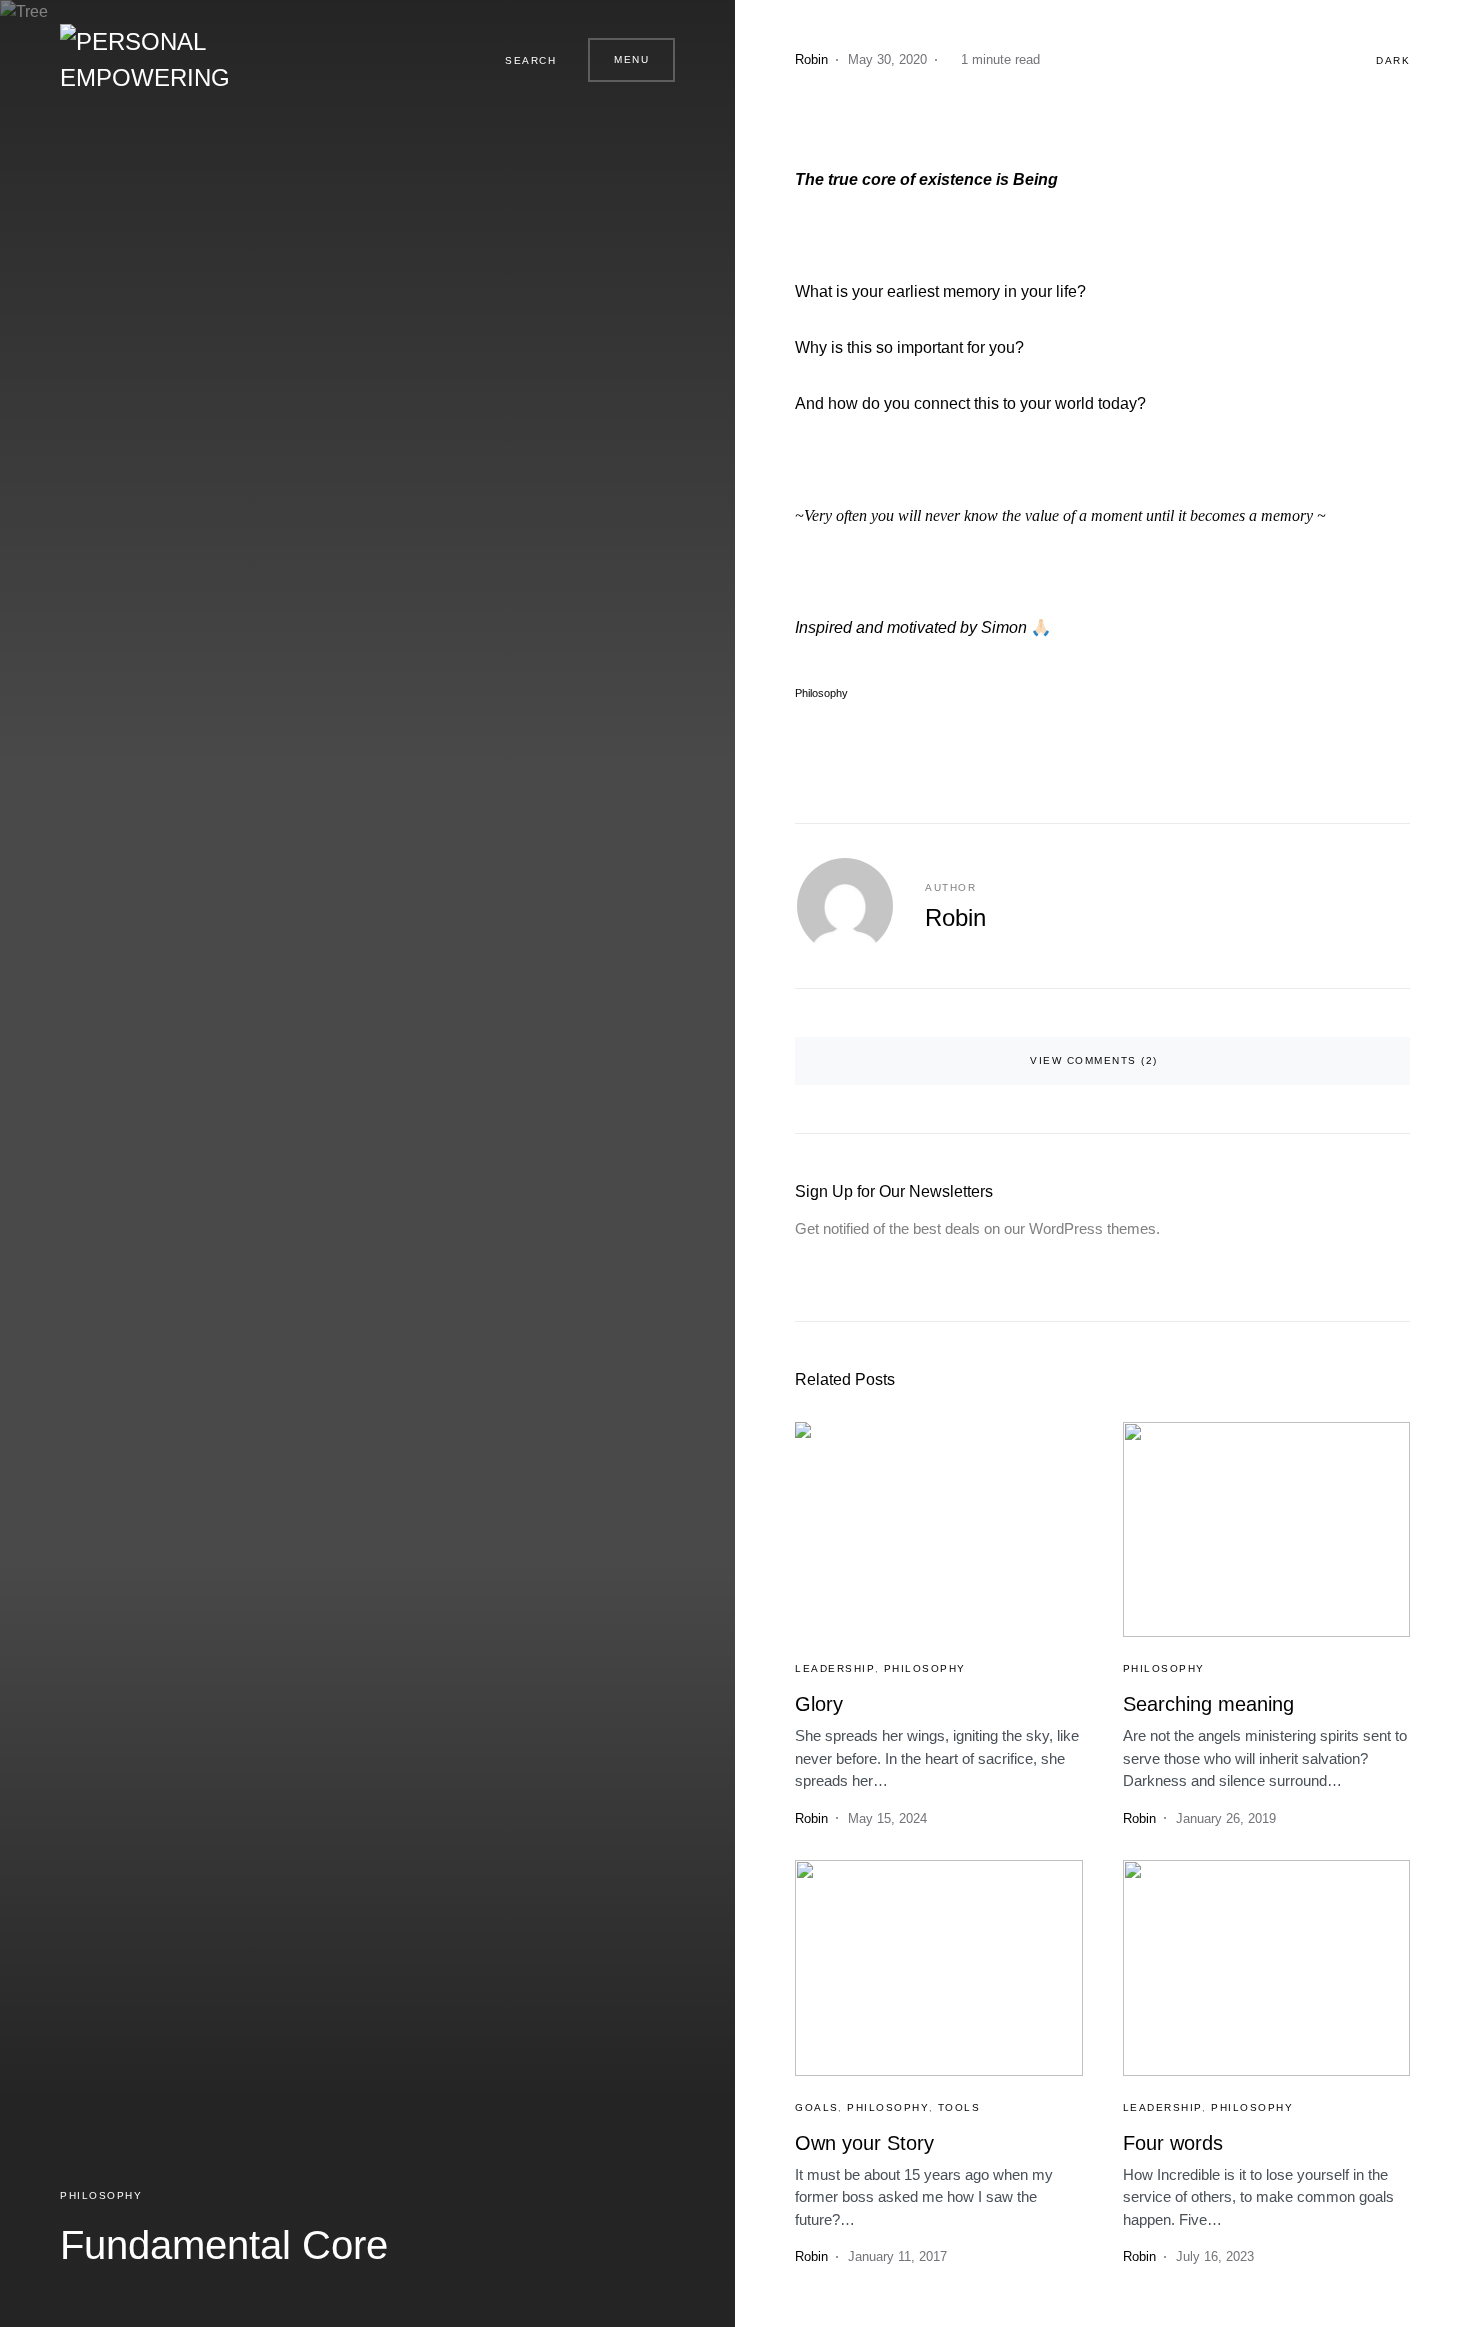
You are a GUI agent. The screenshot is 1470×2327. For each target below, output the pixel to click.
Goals (817, 2107)
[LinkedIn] (450, 60)
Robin (955, 917)
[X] (426, 60)
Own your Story (864, 2143)
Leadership (835, 1668)
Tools (959, 2107)
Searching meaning (1208, 1704)
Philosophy (101, 2195)
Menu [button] (631, 59)
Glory (819, 1704)
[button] (522, 60)
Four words (1173, 2143)
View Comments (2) (1094, 1060)
